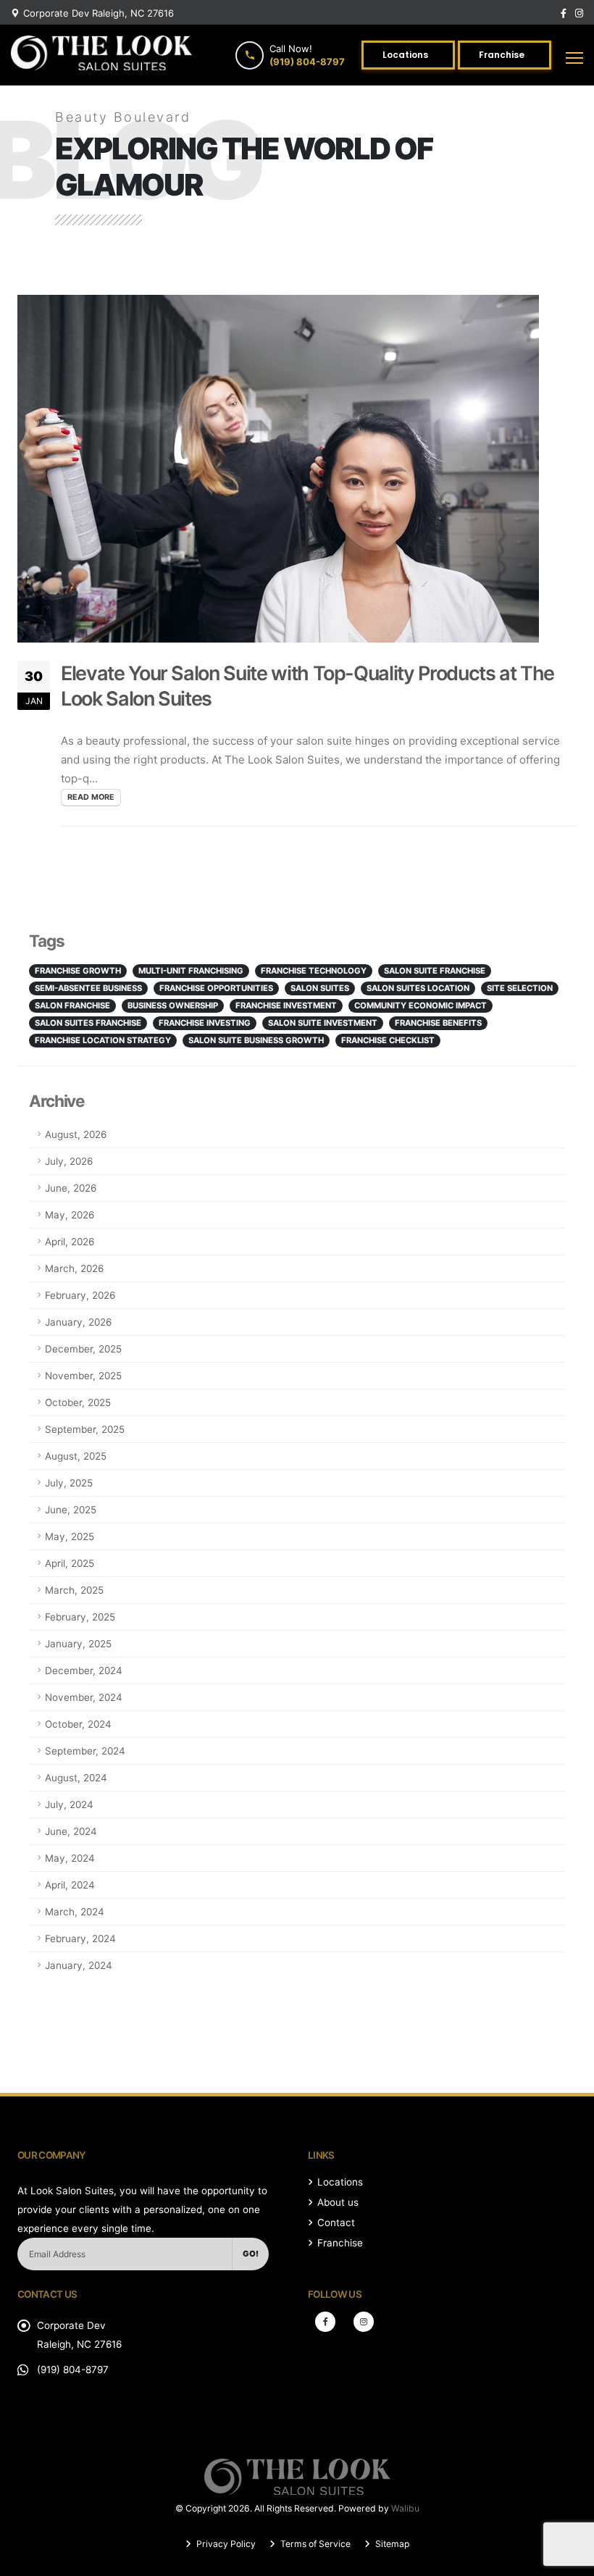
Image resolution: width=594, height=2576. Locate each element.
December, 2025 (83, 1349)
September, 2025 (85, 1429)
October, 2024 (78, 1724)
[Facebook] (325, 2322)
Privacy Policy (225, 2544)
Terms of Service (314, 2544)
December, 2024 (84, 1670)
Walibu (405, 2508)
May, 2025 (70, 1536)
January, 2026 (78, 1322)
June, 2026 (71, 1188)
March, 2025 (74, 1590)
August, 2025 (76, 1456)
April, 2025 (70, 1563)
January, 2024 (79, 1965)
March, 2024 (75, 1912)
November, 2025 (83, 1376)
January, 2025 (78, 1644)
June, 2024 (71, 1831)
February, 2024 (80, 1939)
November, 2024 (84, 1697)
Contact (336, 2222)
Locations (340, 2182)
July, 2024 (69, 1805)
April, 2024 (70, 1885)
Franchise (340, 2243)
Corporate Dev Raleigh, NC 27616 (99, 13)
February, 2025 (80, 1617)
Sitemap (391, 2544)
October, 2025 (78, 1402)
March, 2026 (74, 1268)
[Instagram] (364, 2322)
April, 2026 (70, 1242)
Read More (91, 797)
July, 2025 (69, 1483)
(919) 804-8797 (73, 2370)
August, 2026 (76, 1134)
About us (338, 2202)
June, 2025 (71, 1510)
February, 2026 (80, 1295)
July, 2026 (69, 1161)
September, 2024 (85, 1751)
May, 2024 (70, 1858)
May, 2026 (70, 1215)
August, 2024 (76, 1778)
